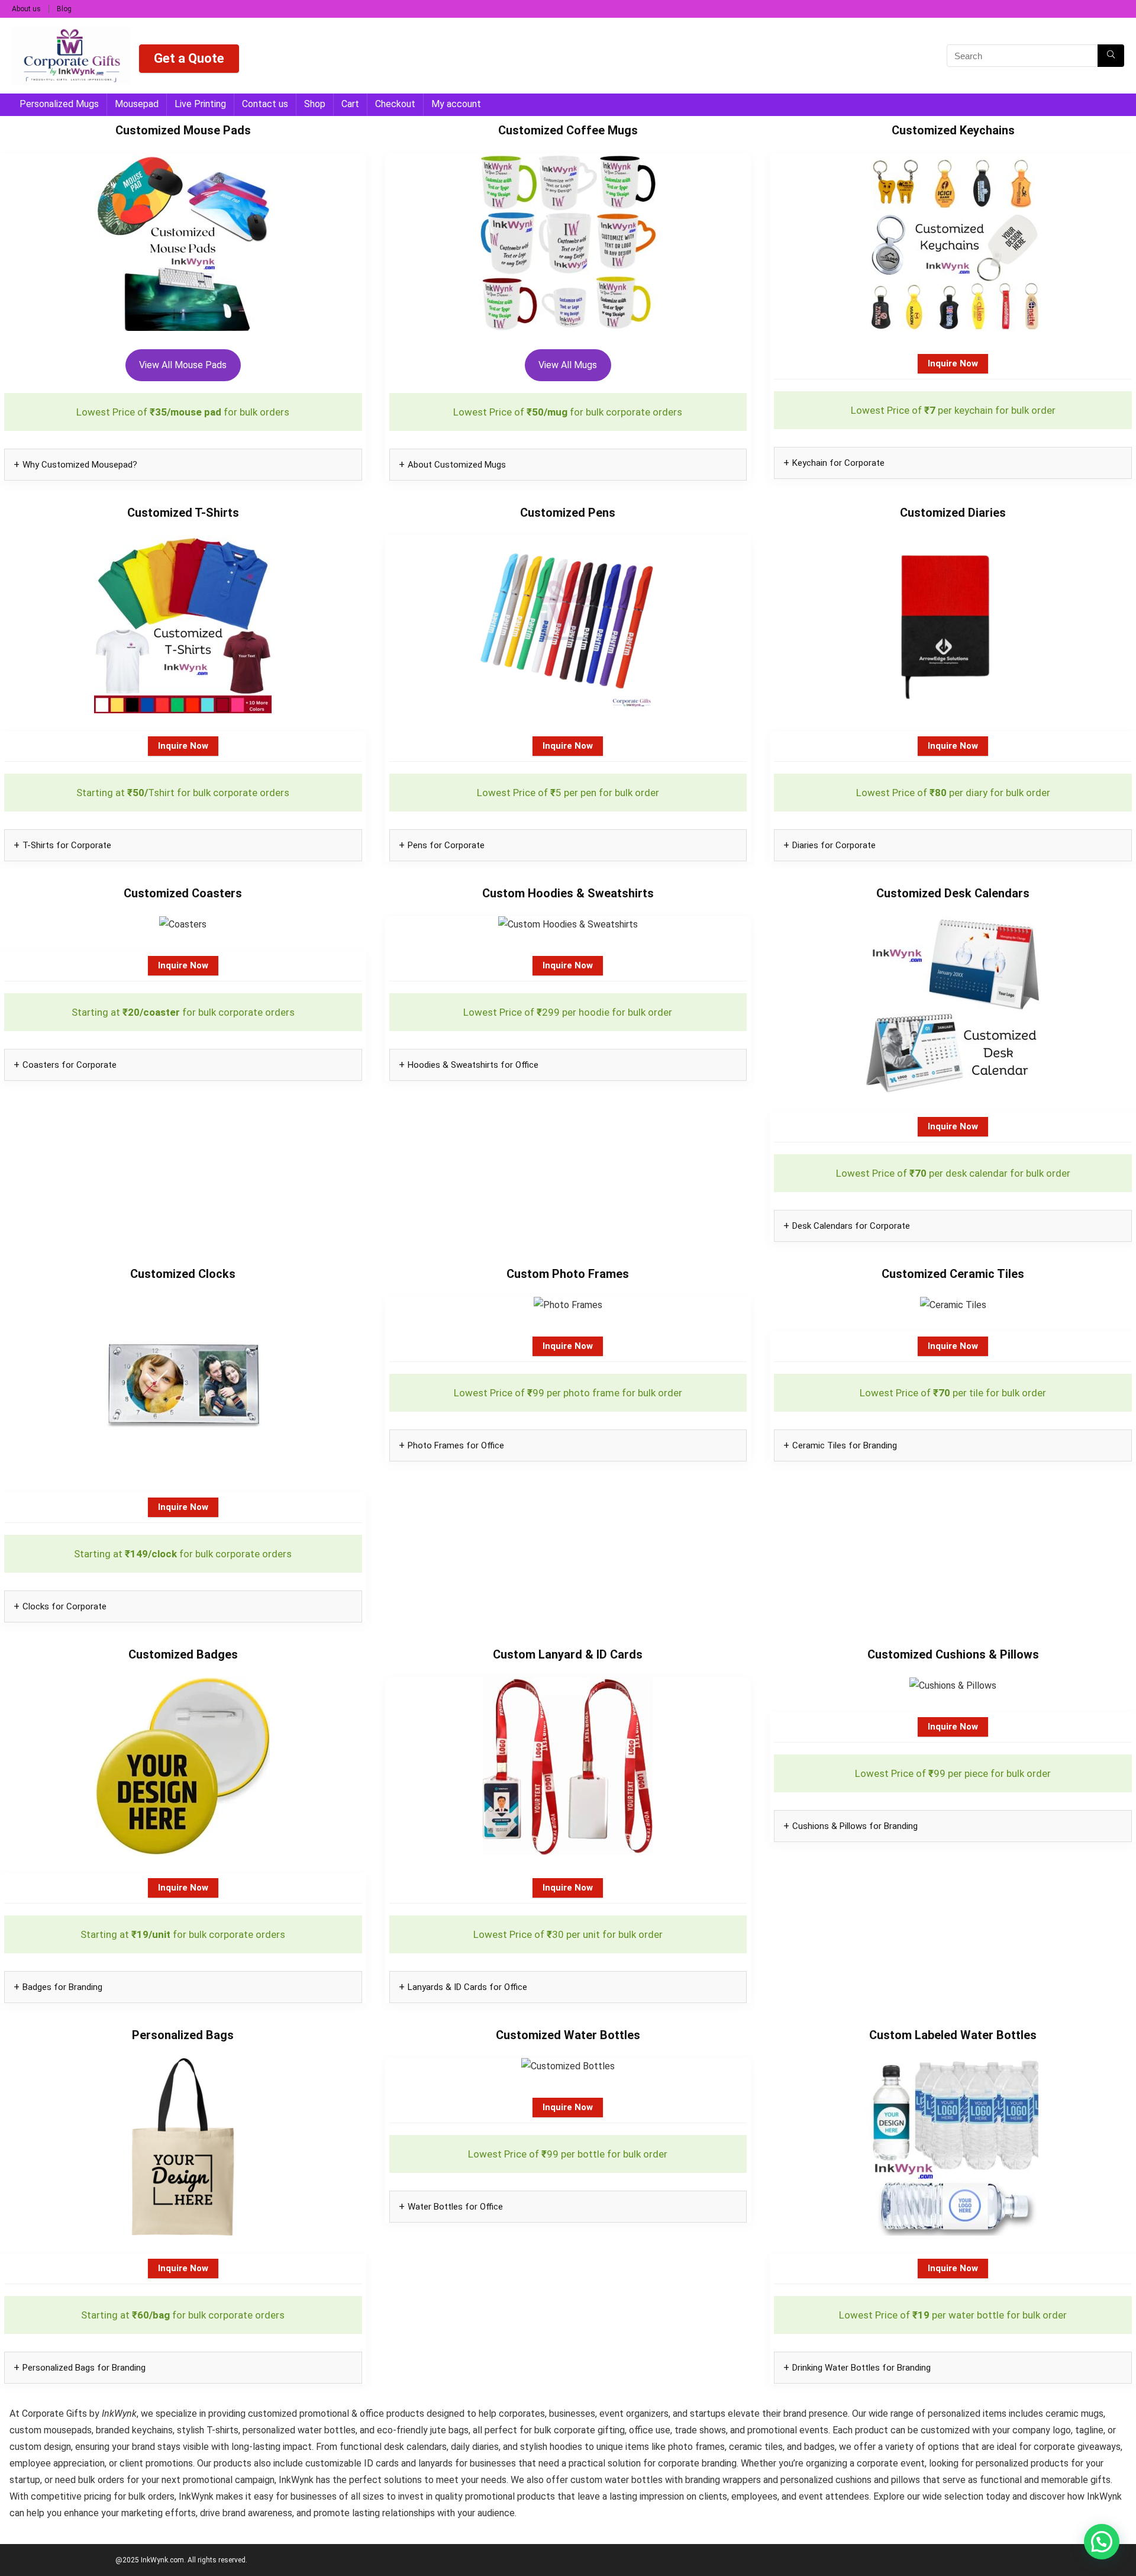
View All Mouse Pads (183, 365)
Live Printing (200, 104)
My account (456, 104)
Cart (350, 104)
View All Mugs (568, 365)
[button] (1102, 2542)
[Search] (1111, 56)
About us (26, 9)
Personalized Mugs (59, 104)
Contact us (265, 104)
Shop (315, 104)
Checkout (395, 104)
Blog (64, 9)
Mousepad (137, 104)
